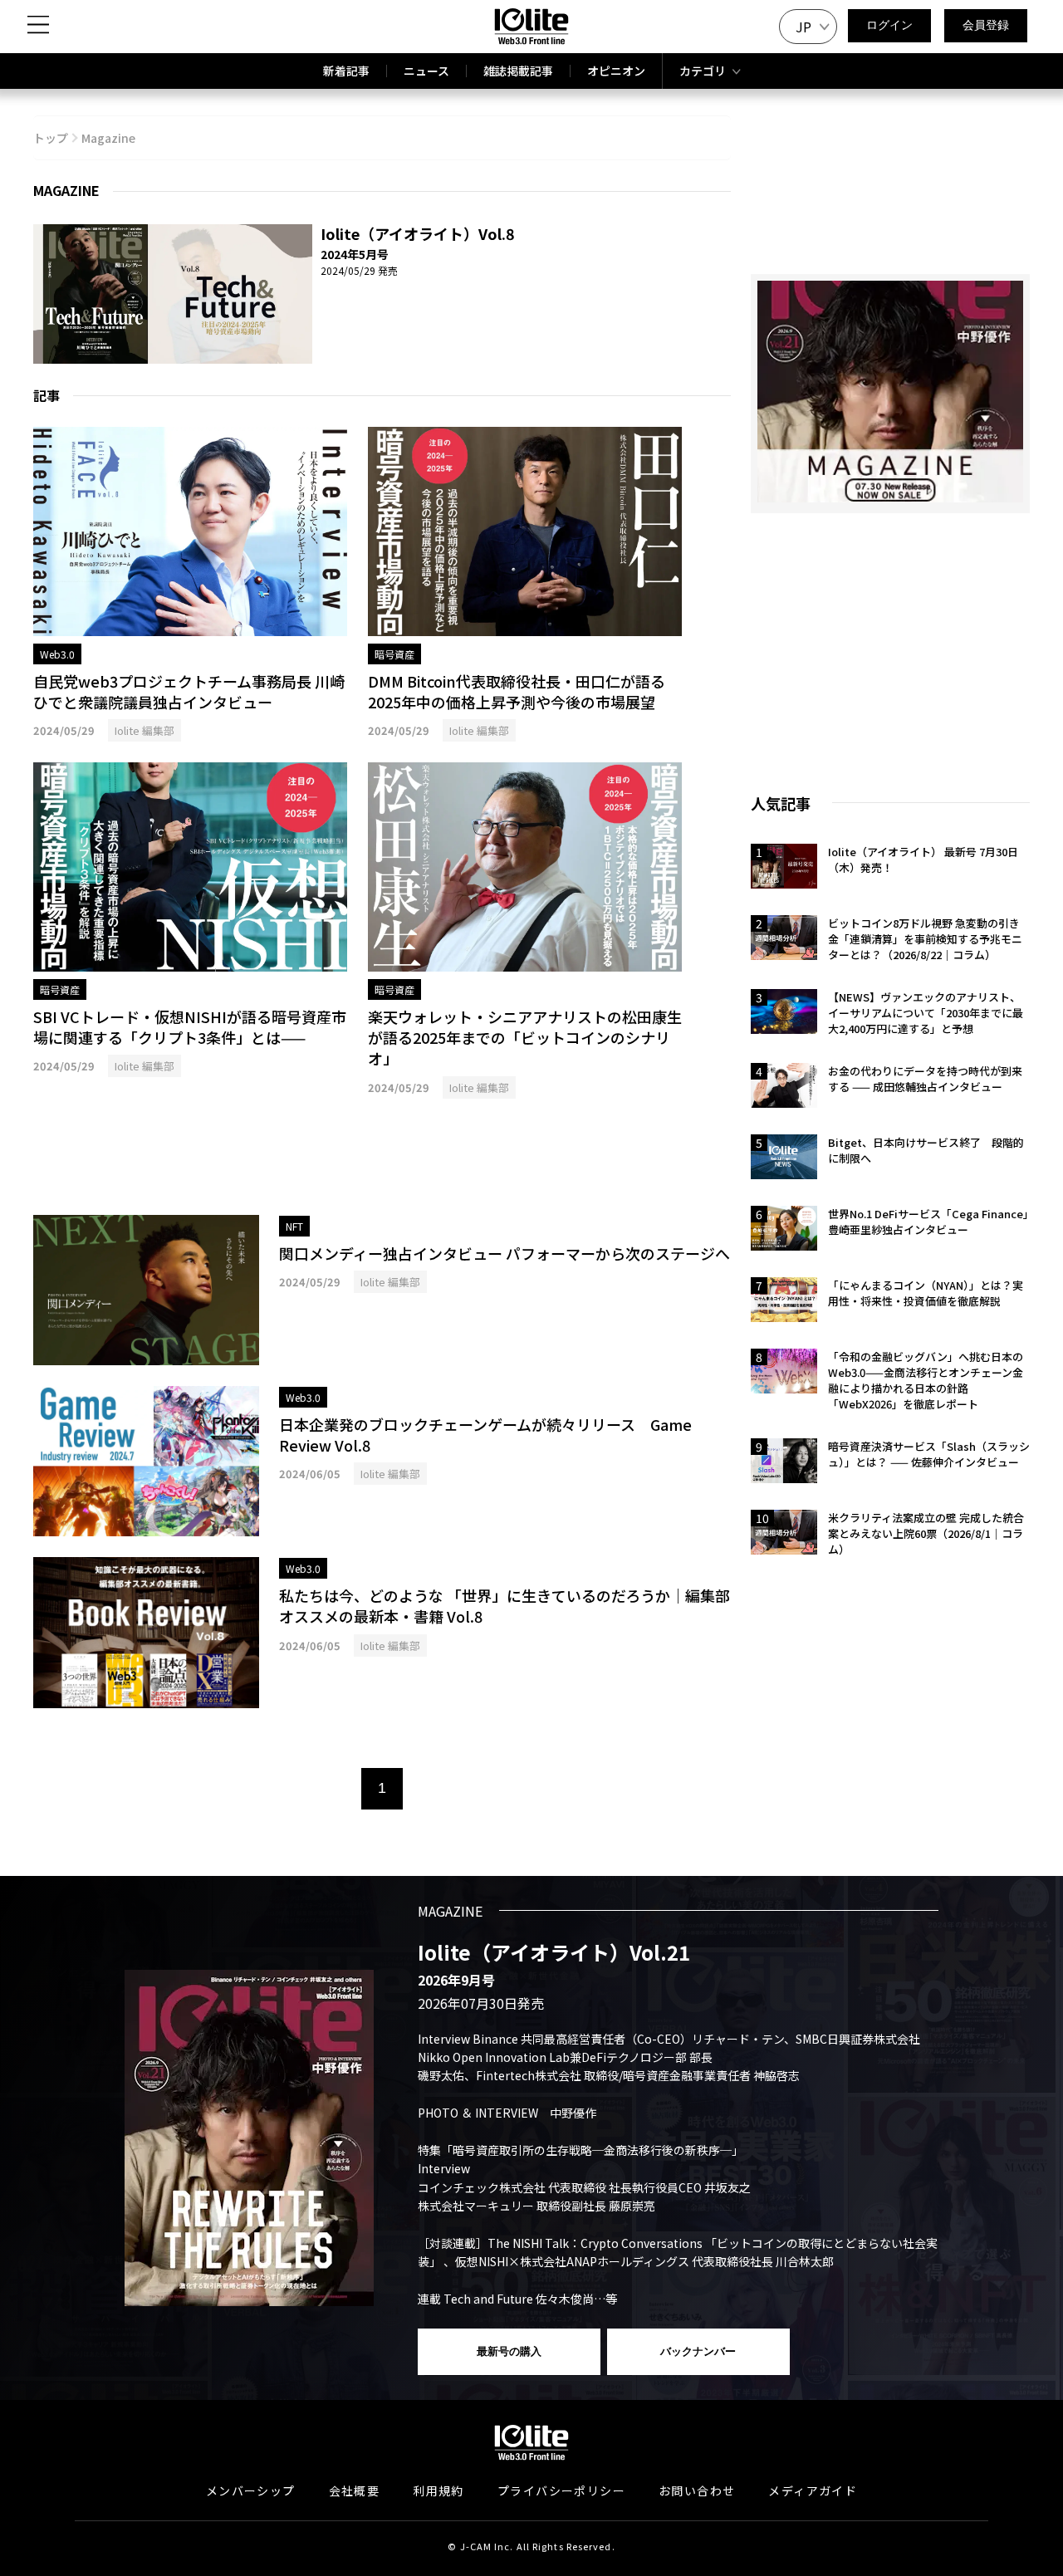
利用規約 (438, 2490)
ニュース (426, 71)
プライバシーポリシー (561, 2490)
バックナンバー (698, 2351)
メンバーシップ (251, 2490)
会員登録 (986, 25)
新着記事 (346, 71)
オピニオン (616, 71)
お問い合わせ (697, 2490)
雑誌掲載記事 (518, 71)
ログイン (889, 25)
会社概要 (355, 2490)
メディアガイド (813, 2490)
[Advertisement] (382, 1157)
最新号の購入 (509, 2351)
